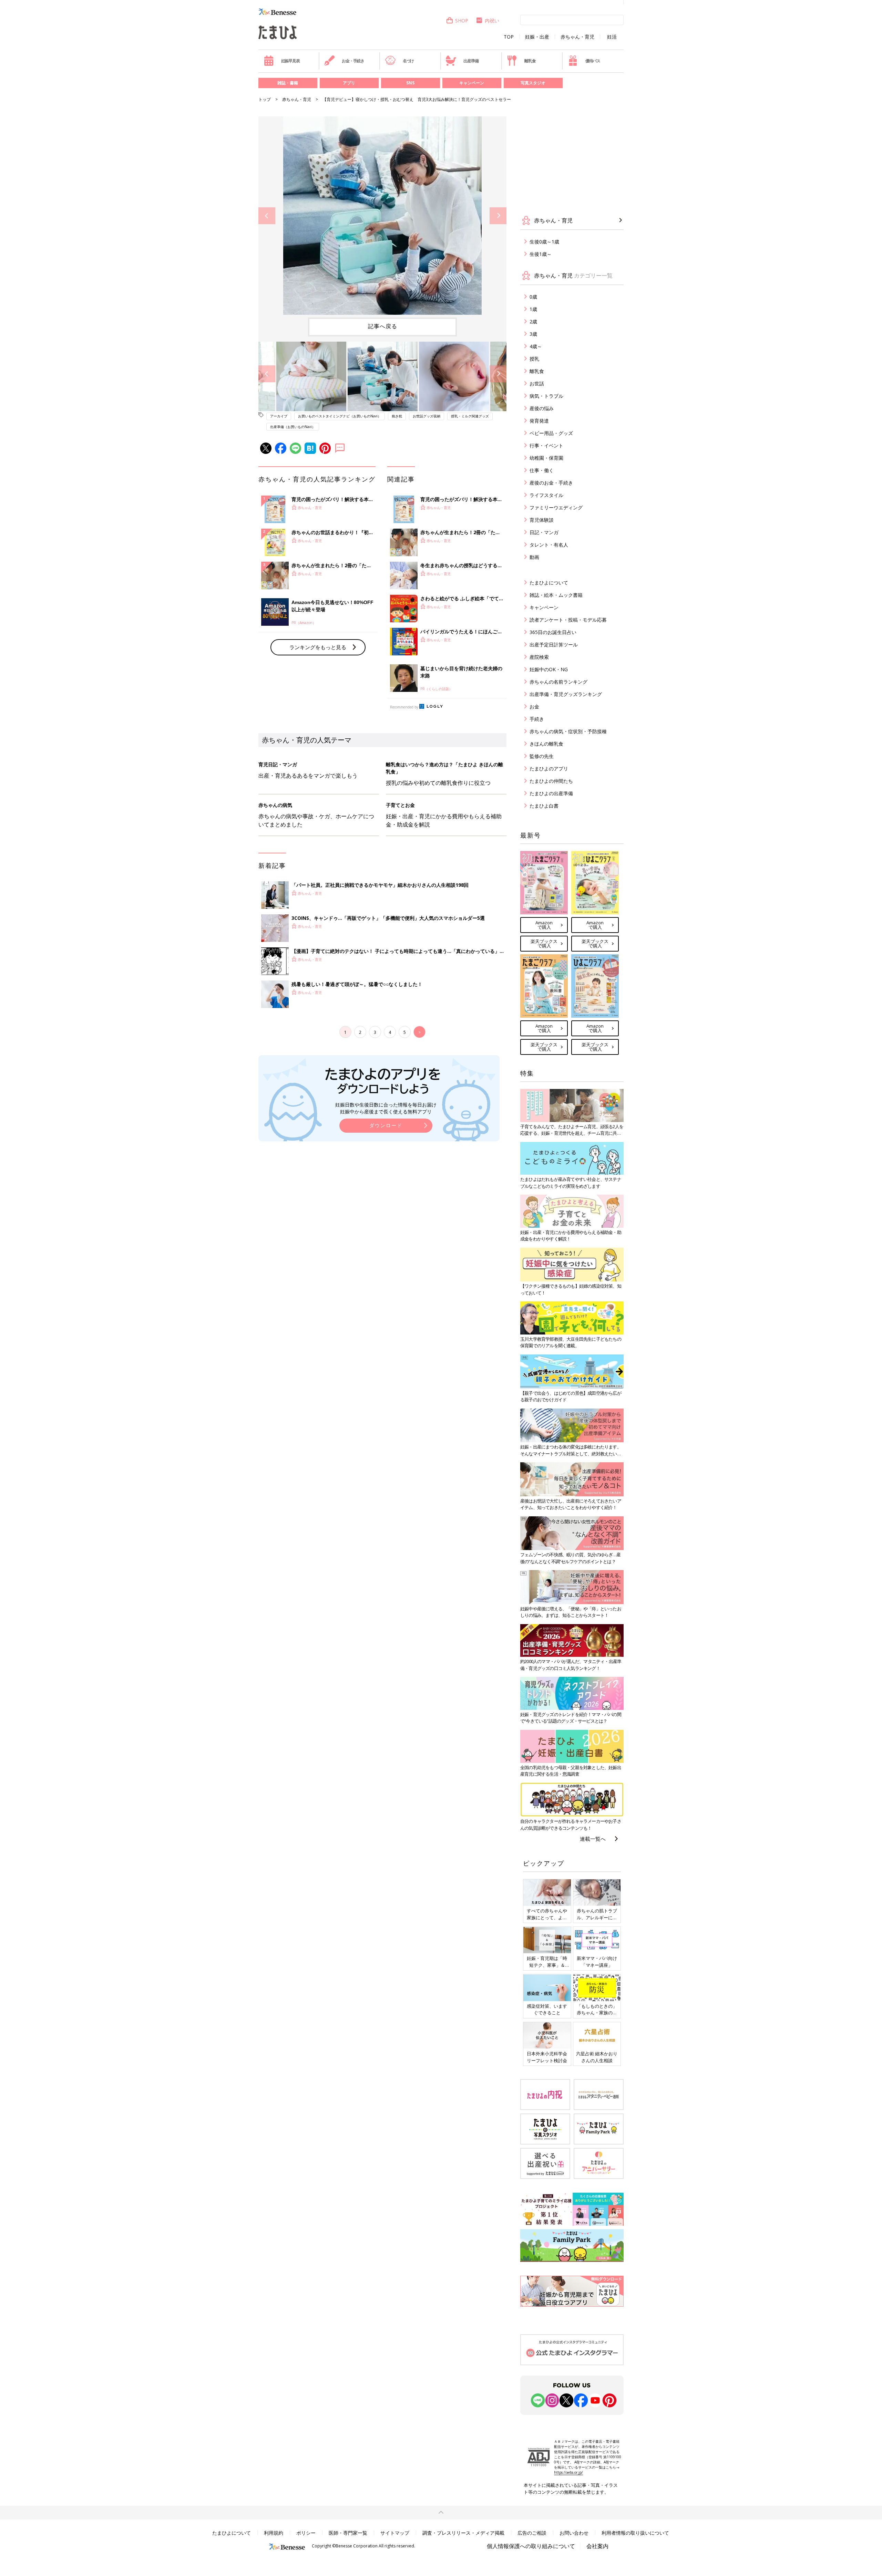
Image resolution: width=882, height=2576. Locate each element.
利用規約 (274, 2533)
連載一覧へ (593, 1839)
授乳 (534, 359)
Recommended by (404, 707)
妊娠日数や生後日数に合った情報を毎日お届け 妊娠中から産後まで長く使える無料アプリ (386, 1108)
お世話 (537, 383)
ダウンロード (386, 1125)
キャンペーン (472, 83)
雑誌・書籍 (288, 83)
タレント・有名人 (549, 545)
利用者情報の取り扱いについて (635, 2533)
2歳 (533, 321)
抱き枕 (397, 416)
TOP (509, 37)
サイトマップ (395, 2533)
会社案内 (597, 2546)
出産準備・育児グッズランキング (566, 694)
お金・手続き (353, 61)
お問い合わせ (574, 2533)
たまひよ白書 (544, 806)
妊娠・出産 (537, 37)
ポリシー (306, 2533)
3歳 (533, 334)
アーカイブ (279, 416)
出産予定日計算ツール (554, 645)
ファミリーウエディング (556, 507)
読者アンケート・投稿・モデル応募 (568, 620)
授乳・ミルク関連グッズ (470, 416)
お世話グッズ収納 (427, 416)
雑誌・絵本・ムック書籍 (556, 595)
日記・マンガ (544, 532)
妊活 (612, 37)
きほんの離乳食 (546, 744)
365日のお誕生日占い (553, 632)
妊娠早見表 (290, 61)
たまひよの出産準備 (551, 793)
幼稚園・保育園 (546, 458)
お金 (534, 707)
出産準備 (471, 61)
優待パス (593, 61)
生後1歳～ (541, 254)
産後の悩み (542, 408)
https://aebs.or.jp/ (568, 2472)
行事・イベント (546, 445)
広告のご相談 (532, 2533)
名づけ (408, 61)
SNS (410, 83)
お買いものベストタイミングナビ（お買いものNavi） (340, 416)
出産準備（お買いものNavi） (293, 427)
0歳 (533, 297)
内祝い (492, 20)
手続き (537, 719)
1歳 (533, 309)
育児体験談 (542, 520)
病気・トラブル (546, 396)
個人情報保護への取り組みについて (531, 2546)
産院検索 (539, 657)
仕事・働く (542, 470)
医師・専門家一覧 (348, 2533)
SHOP (462, 20)
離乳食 (530, 61)
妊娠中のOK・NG (549, 669)
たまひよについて (549, 583)
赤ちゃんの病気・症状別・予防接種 (568, 731)
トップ (265, 99)
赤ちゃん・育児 (577, 37)
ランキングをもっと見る (318, 647)
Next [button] (498, 216)
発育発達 (539, 421)
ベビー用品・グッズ (551, 433)
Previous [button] (267, 216)
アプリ (349, 83)
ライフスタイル (546, 495)
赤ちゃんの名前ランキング (558, 682)
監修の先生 (542, 756)
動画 (534, 557)
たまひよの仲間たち (551, 781)
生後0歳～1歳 (544, 242)
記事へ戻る (383, 326)
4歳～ (536, 346)
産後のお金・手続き (551, 483)
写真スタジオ (533, 83)
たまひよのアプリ (549, 768)
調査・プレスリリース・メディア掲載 (463, 2533)
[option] (382, 216)
